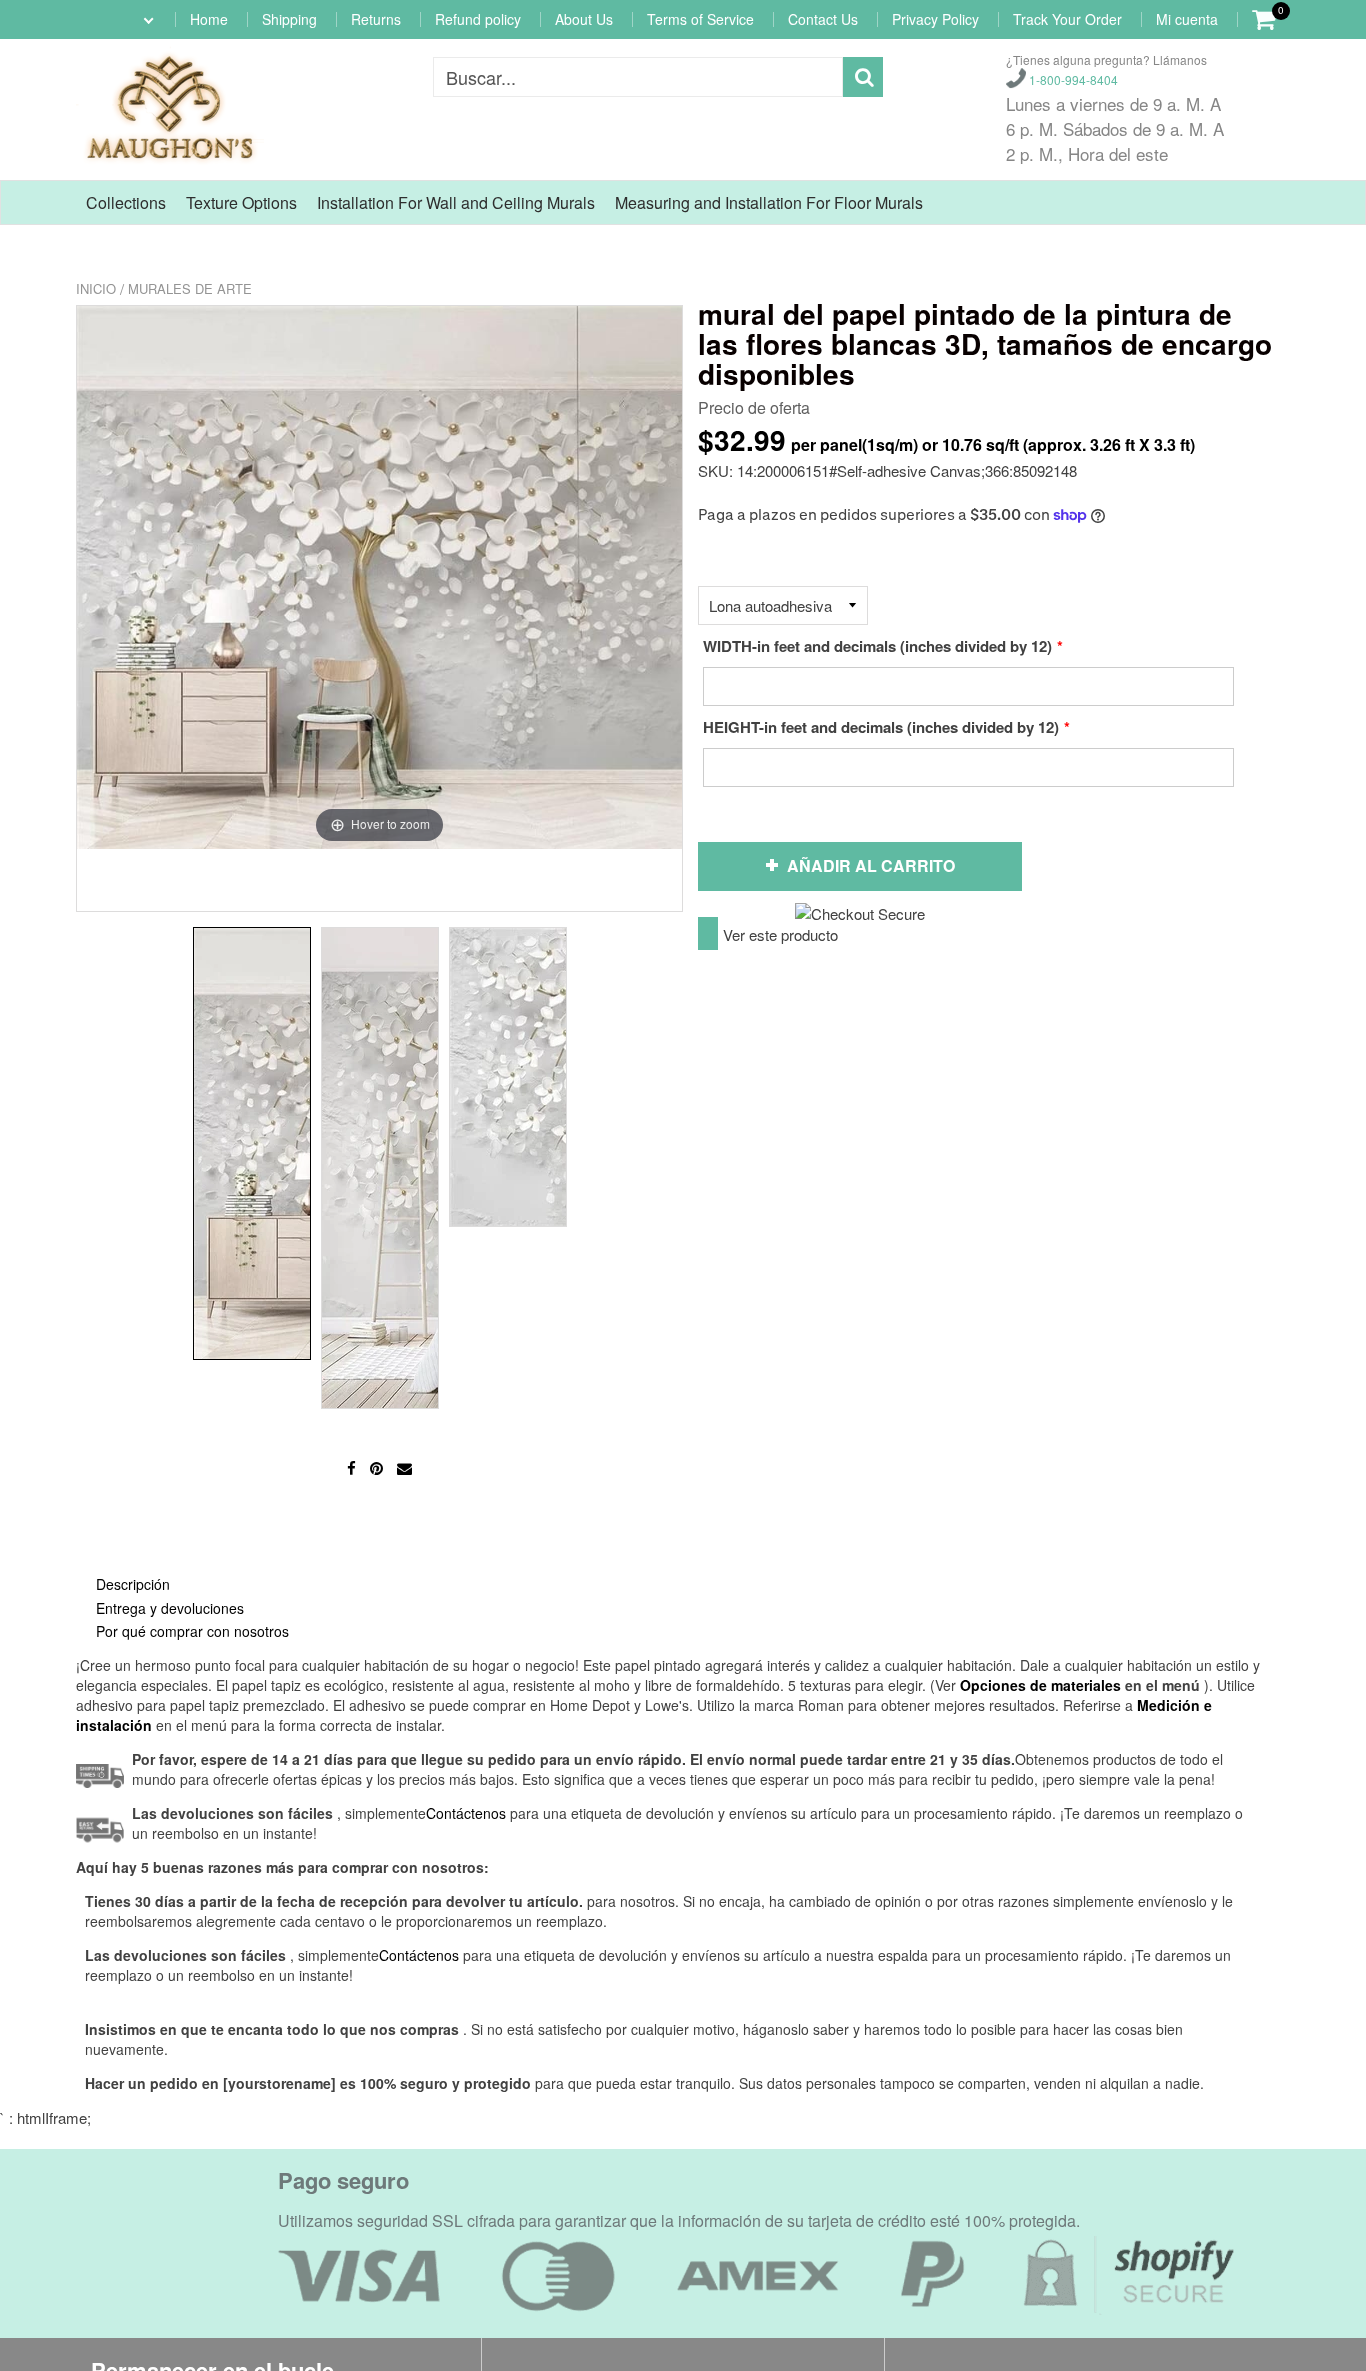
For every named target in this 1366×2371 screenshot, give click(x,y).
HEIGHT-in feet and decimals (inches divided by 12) (881, 727)
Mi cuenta (1187, 19)
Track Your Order (1067, 19)
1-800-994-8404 (1072, 79)
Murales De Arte (190, 288)
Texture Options (241, 202)
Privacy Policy (935, 19)
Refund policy (478, 19)
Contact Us (823, 19)
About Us (584, 19)
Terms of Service (700, 19)
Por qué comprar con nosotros (192, 1631)
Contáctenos (419, 1955)
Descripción (133, 1584)
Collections (126, 202)
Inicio (96, 288)
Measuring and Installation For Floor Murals (769, 202)
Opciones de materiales (1040, 1685)
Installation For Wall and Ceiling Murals (456, 202)
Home (209, 19)
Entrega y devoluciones (170, 1608)
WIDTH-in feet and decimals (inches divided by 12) (877, 646)
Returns (376, 19)
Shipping (289, 19)
